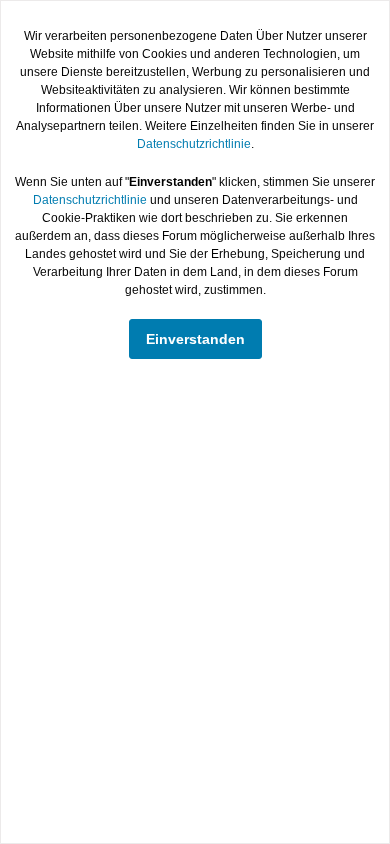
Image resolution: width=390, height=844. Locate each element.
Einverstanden (195, 339)
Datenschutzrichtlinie (194, 144)
